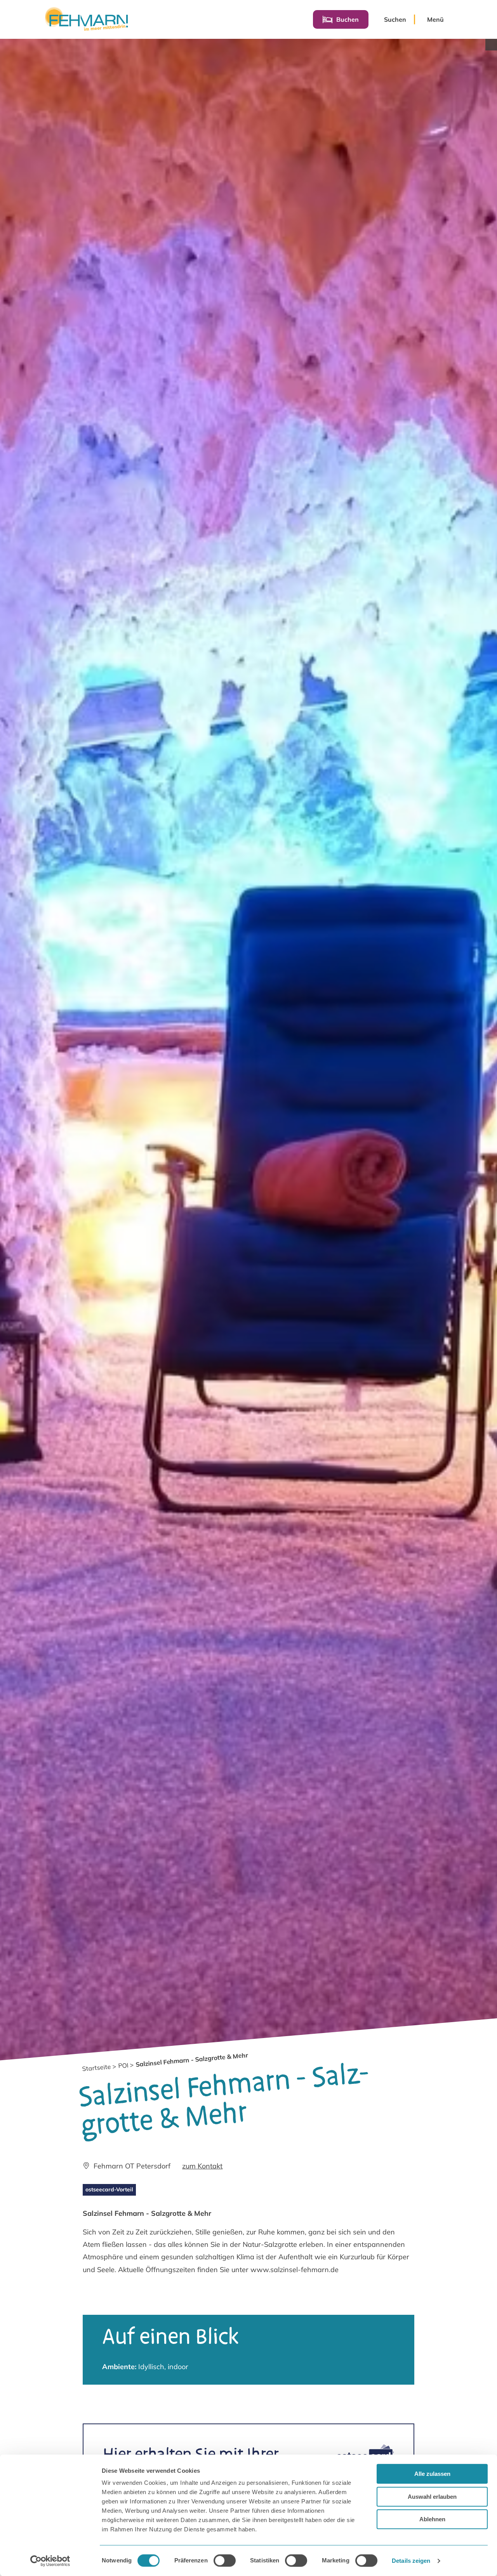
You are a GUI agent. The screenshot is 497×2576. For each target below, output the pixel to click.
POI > (126, 2065)
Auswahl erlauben (432, 2497)
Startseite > (99, 2067)
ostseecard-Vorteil (109, 2189)
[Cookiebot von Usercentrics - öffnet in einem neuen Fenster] (50, 2561)
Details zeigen (411, 2561)
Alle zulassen (432, 2474)
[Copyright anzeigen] (491, 45)
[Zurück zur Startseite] (86, 19)
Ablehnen (432, 2519)
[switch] (225, 2560)
